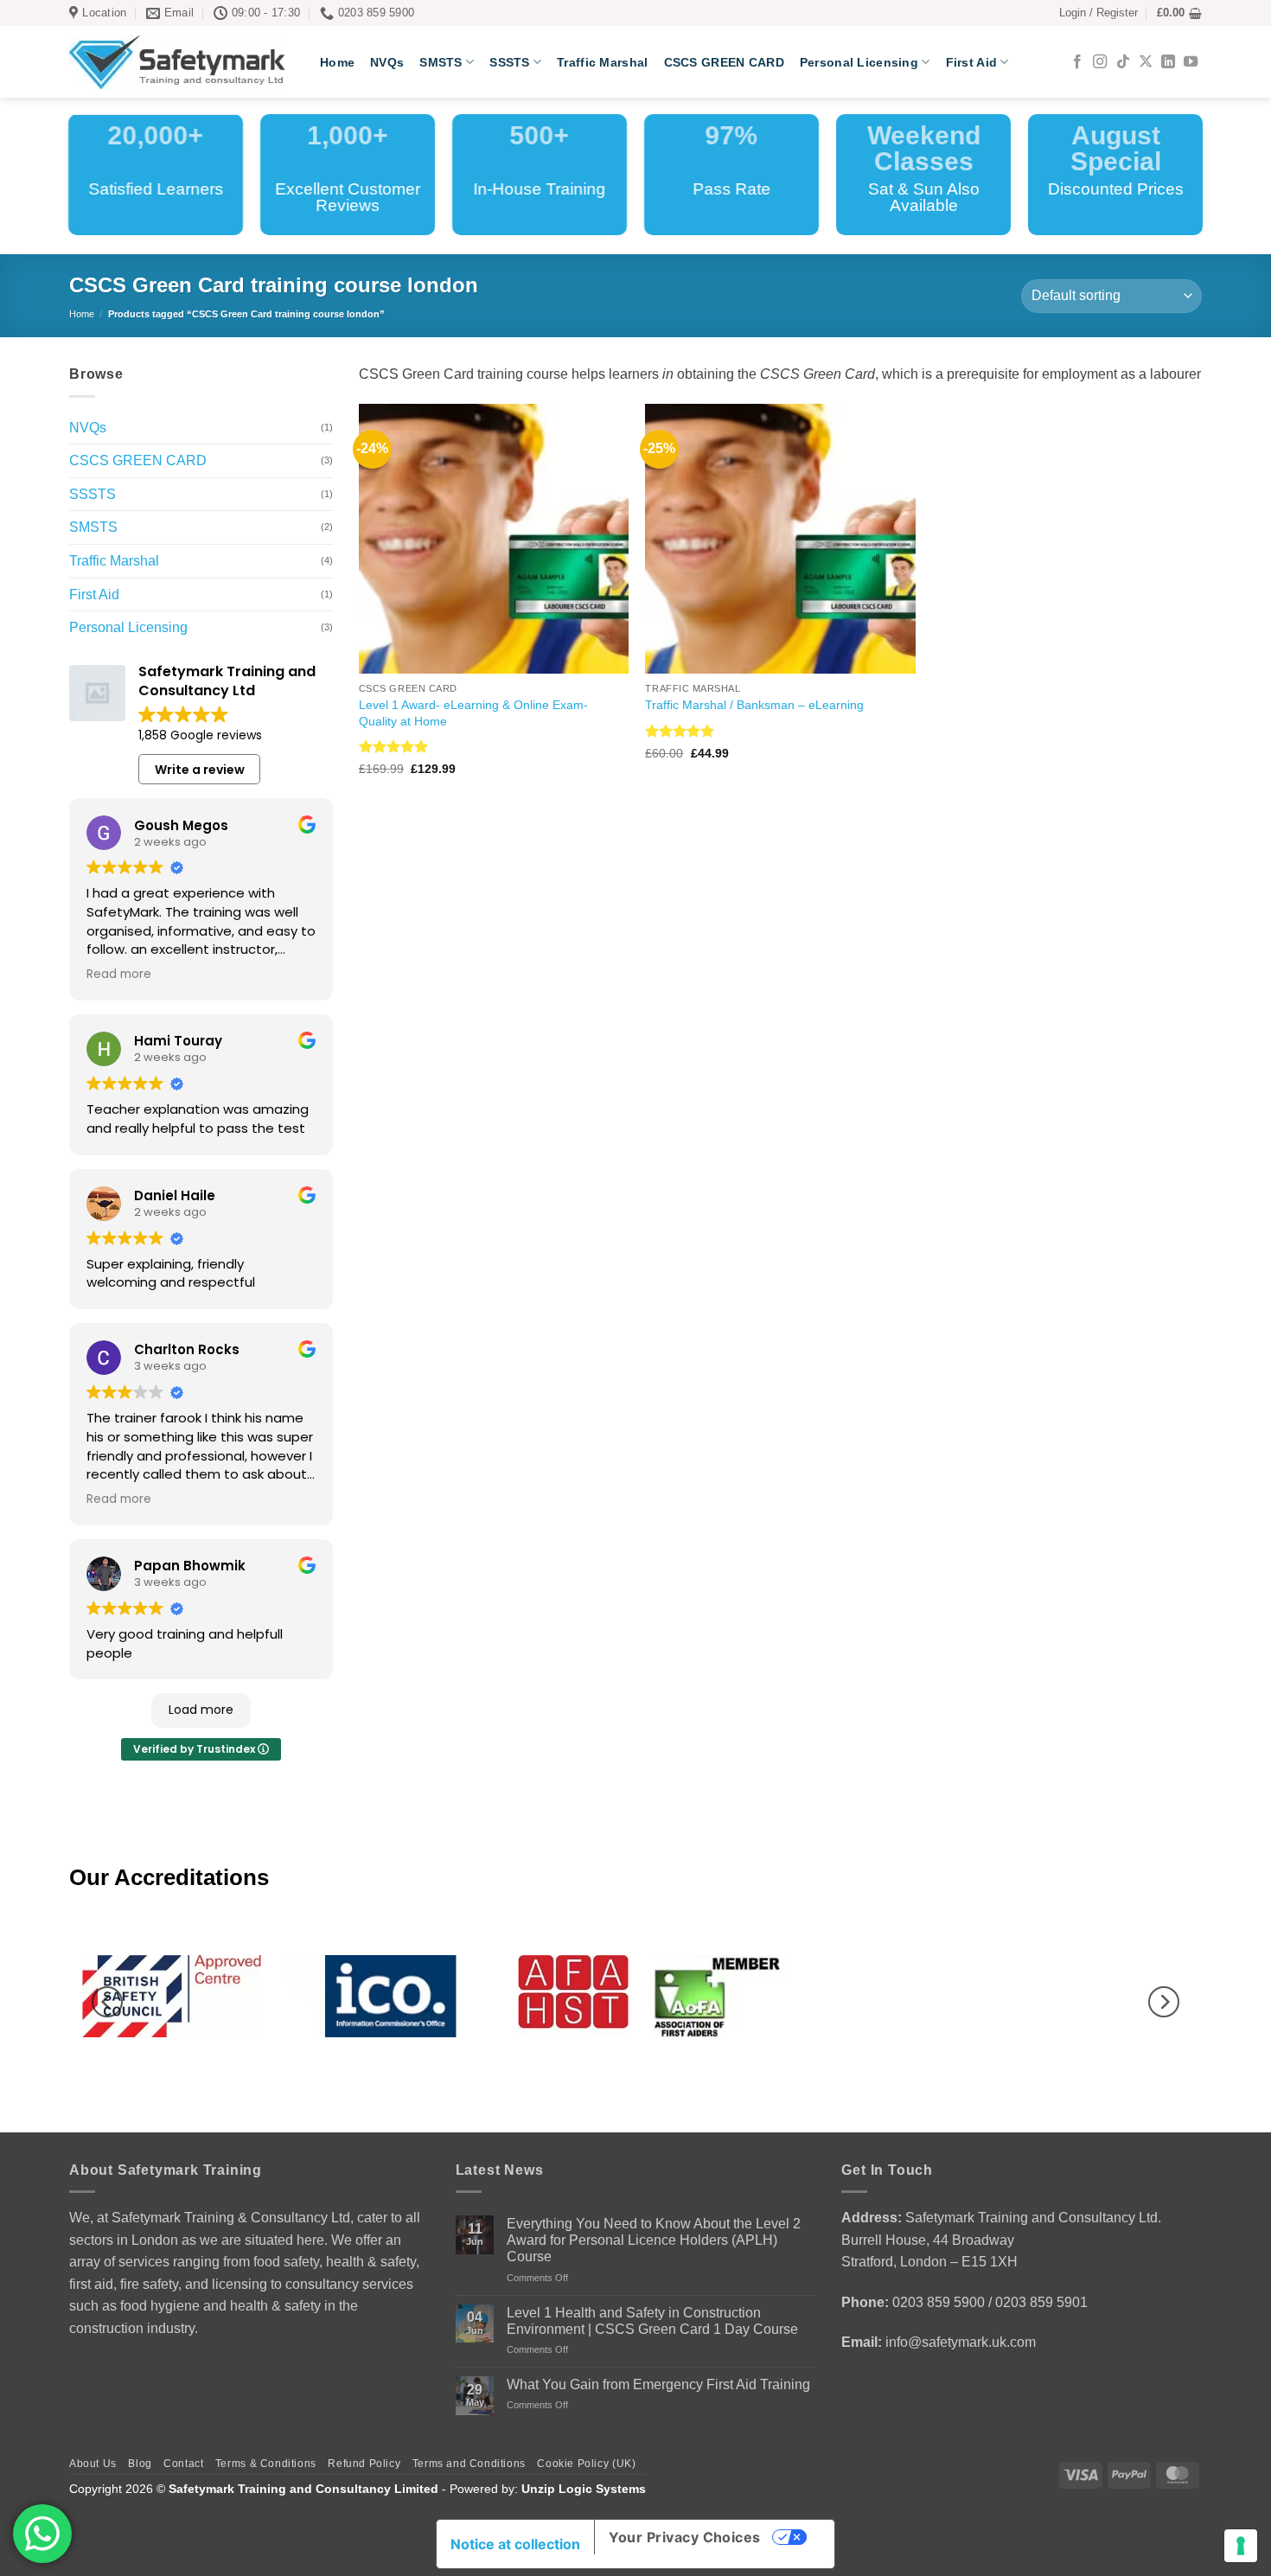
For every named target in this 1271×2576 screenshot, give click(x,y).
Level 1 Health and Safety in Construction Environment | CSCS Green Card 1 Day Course (652, 2321)
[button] (1099, 13)
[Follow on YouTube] (1191, 62)
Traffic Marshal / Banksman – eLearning (754, 705)
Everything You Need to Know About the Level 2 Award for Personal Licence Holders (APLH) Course (654, 2240)
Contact (183, 2464)
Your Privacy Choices (685, 2537)
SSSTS (509, 62)
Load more (201, 1710)
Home (337, 62)
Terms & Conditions (266, 2464)
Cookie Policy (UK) (586, 2464)
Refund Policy (364, 2464)
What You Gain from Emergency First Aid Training (658, 2384)
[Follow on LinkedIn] (1168, 62)
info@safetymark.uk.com (961, 2342)
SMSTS (441, 62)
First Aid (972, 62)
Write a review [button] (200, 770)
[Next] (1164, 2002)
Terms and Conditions (469, 2464)
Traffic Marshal (602, 62)
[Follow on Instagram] (1100, 62)
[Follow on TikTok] (1123, 62)
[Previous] (107, 2002)
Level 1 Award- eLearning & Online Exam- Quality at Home (473, 713)
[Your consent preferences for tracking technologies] (1241, 2546)
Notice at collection (515, 2544)
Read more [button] (119, 975)
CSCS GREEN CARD (724, 62)
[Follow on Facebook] (1077, 62)
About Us (93, 2464)
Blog (140, 2464)
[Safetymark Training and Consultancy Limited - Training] (182, 62)
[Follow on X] (1146, 62)
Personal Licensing (859, 62)
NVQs (387, 62)
